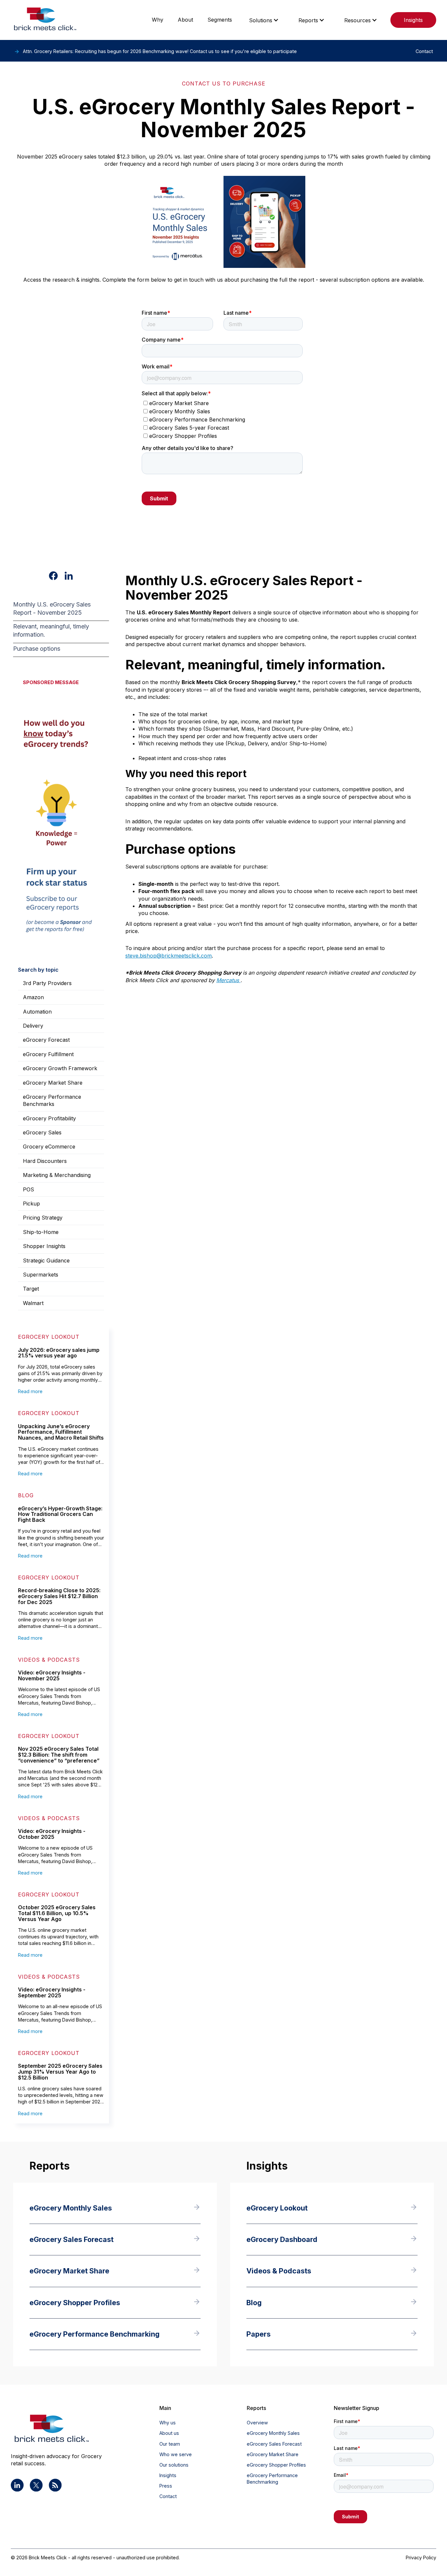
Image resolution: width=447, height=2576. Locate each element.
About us (169, 2433)
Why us (168, 2423)
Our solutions (174, 2465)
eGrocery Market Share (273, 2454)
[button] (264, 20)
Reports (308, 20)
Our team (170, 2444)
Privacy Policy (421, 2557)
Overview (257, 2423)
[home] (45, 20)
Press (166, 2486)
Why (158, 20)
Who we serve (176, 2454)
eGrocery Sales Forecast (274, 2444)
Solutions (261, 20)
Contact (168, 2496)
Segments (220, 20)
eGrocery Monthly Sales (273, 2433)
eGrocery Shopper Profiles (276, 2465)
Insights (413, 20)
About (185, 20)
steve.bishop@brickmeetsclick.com (169, 956)
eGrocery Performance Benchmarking (272, 2479)
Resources (358, 20)
